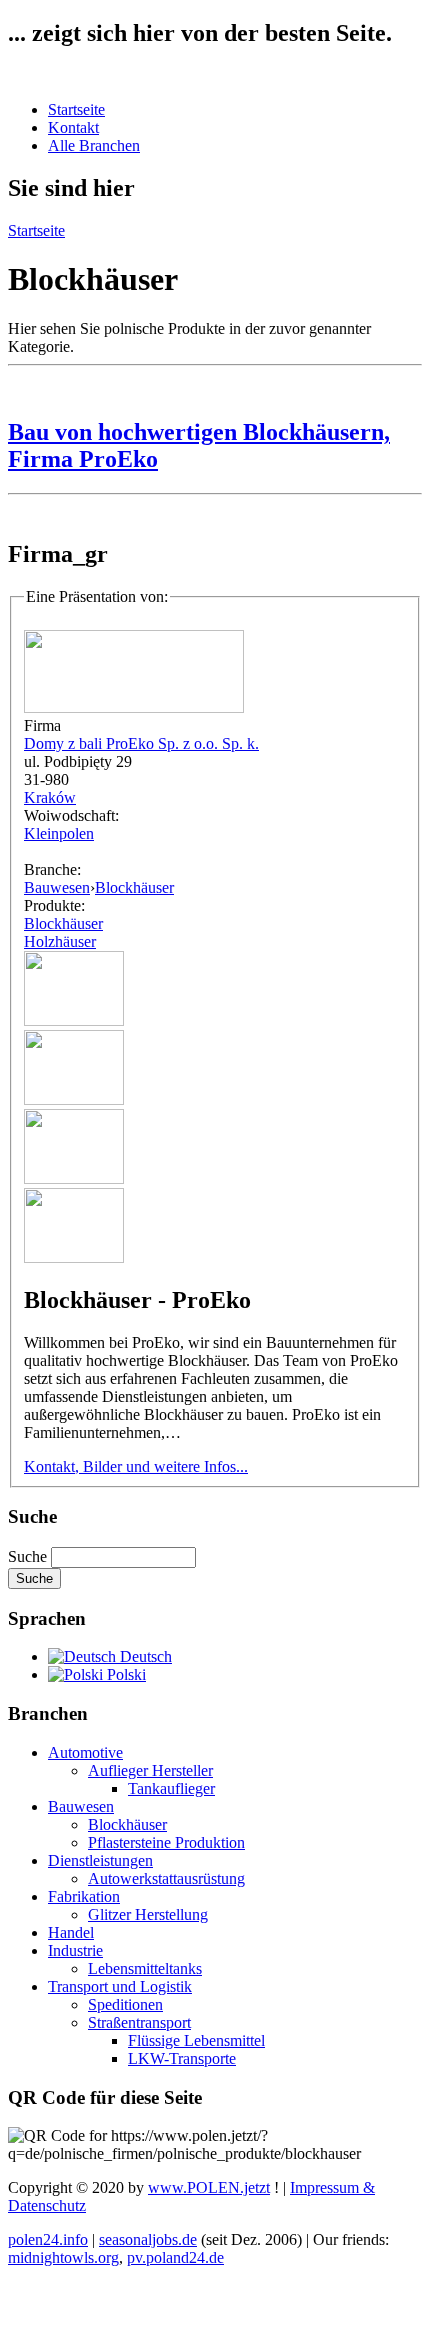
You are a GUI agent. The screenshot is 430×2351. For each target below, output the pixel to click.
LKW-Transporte (182, 2058)
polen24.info (48, 2239)
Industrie (75, 1950)
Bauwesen (57, 887)
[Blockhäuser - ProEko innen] (74, 1099)
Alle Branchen (94, 145)
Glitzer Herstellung (148, 1914)
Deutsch (144, 1656)
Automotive (85, 1752)
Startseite (76, 109)
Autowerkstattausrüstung (166, 1878)
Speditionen (125, 2004)
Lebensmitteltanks (145, 1968)
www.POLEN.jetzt (209, 2187)
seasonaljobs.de (148, 2239)
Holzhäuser (60, 941)
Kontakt (73, 127)
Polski (124, 1674)
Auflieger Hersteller (150, 1770)
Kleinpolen (59, 833)
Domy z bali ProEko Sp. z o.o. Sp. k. (141, 743)
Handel (71, 1932)
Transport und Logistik (120, 1986)
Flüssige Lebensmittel (196, 2040)
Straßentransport (139, 2022)
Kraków (50, 797)
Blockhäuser (134, 887)
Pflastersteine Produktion (166, 1842)
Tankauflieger (171, 1788)
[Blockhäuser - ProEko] (74, 1020)
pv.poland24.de (175, 2257)
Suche (29, 1556)
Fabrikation (84, 1896)
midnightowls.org (63, 2257)
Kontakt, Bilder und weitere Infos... (136, 1466)
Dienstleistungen (100, 1860)
